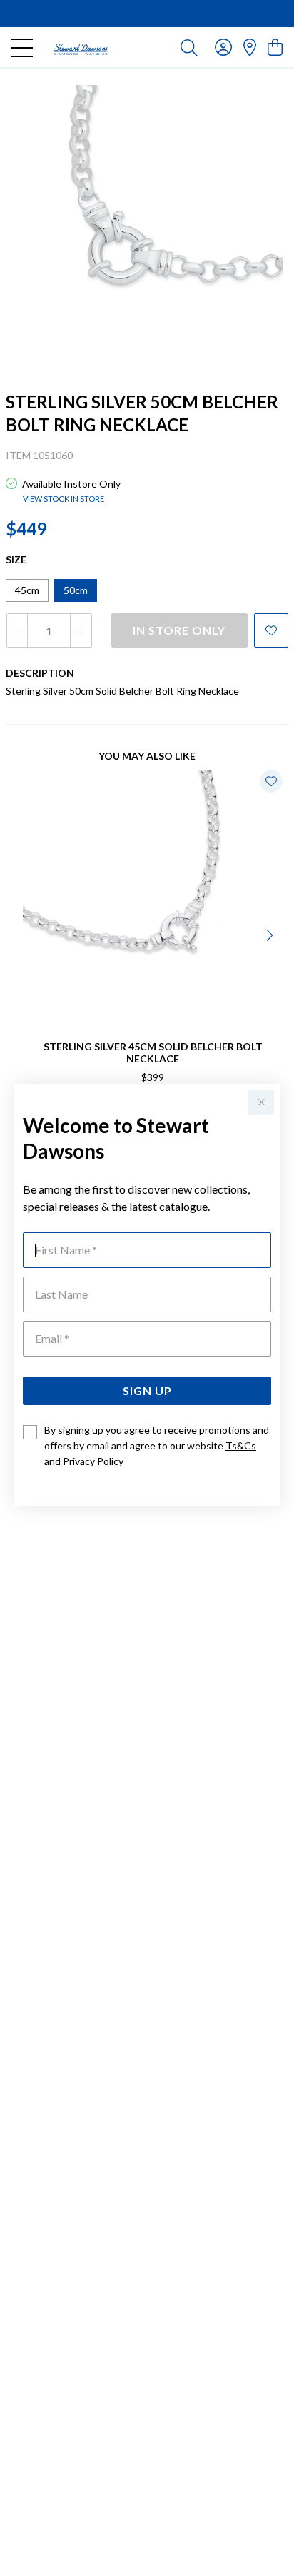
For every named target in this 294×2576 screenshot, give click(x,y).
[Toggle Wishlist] (271, 781)
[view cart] (275, 47)
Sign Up (147, 1390)
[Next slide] (271, 934)
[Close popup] (261, 1102)
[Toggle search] (189, 47)
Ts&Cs (241, 1445)
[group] (147, 14)
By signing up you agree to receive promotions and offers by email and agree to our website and (157, 1445)
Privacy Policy (93, 1461)
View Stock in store (64, 499)
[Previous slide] (23, 934)
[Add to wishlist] (271, 630)
